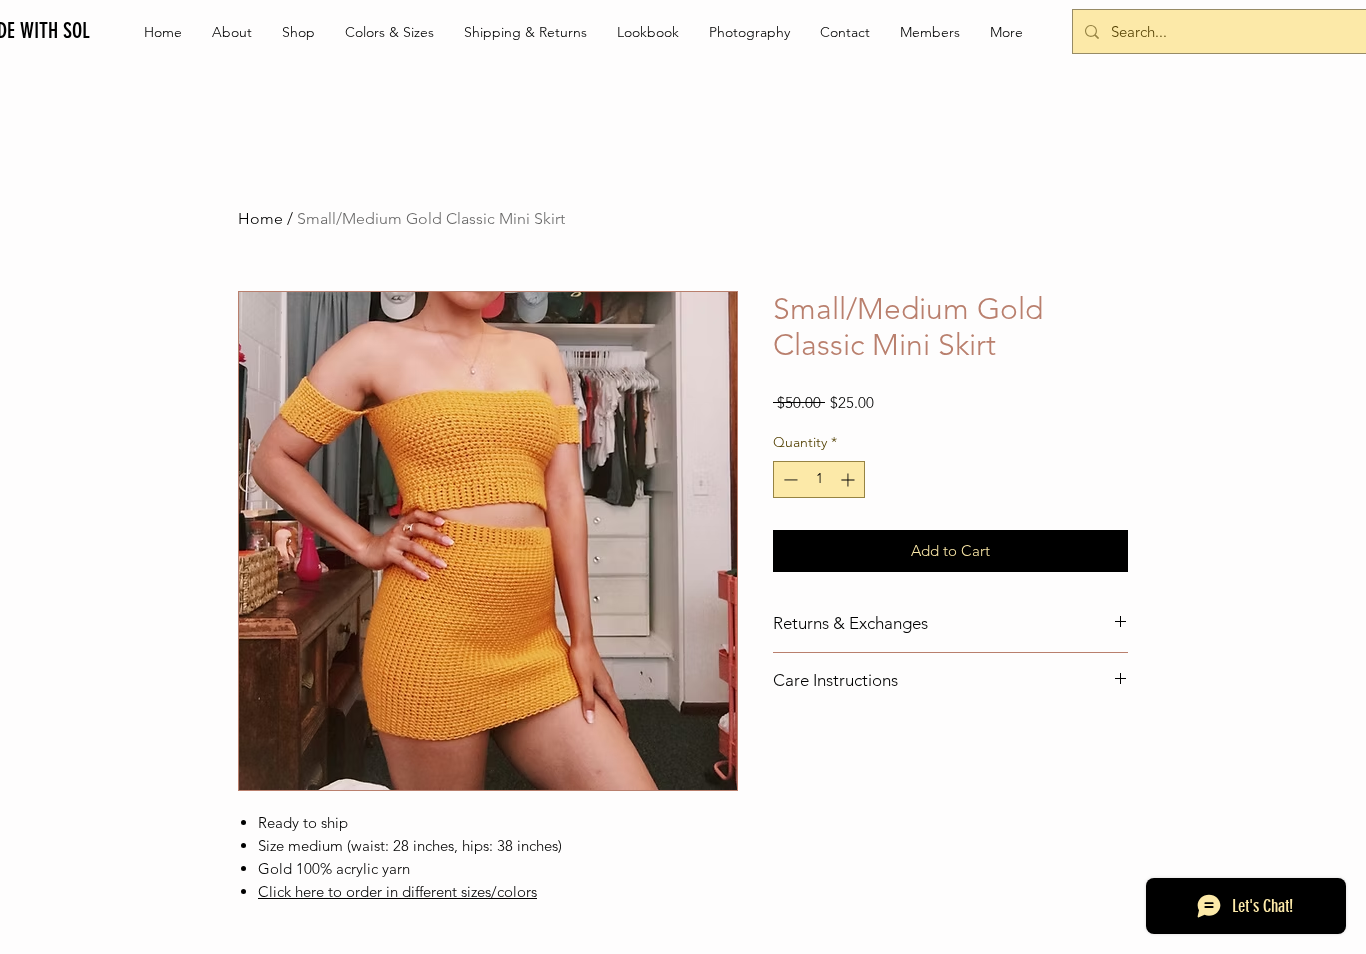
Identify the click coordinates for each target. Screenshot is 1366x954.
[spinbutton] (819, 479)
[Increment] (849, 479)
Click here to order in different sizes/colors (397, 891)
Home (260, 218)
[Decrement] (788, 479)
